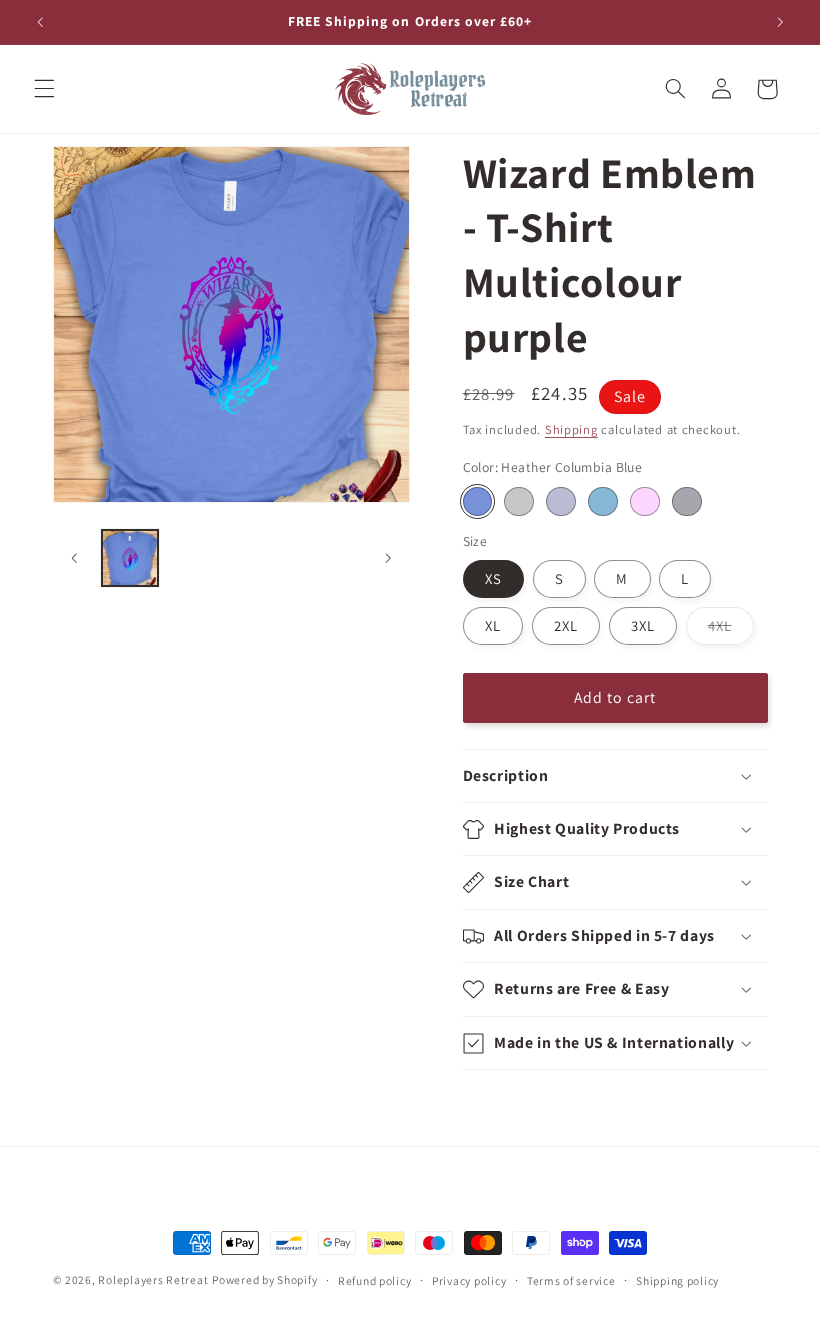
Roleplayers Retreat (153, 1279)
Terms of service (571, 1280)
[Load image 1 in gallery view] (130, 558)
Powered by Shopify (264, 1279)
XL (493, 625)
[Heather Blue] (560, 501)
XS (493, 578)
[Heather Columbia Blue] (477, 501)
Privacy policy (469, 1280)
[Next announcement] (780, 22)
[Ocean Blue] (602, 501)
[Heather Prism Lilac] (644, 501)
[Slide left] (75, 558)
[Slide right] (388, 558)
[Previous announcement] (40, 22)
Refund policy (375, 1280)
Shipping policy (677, 1280)
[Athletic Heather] (518, 501)
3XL (643, 625)
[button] (44, 89)
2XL (566, 625)
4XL (731, 630)
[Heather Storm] (686, 501)
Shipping (571, 429)
